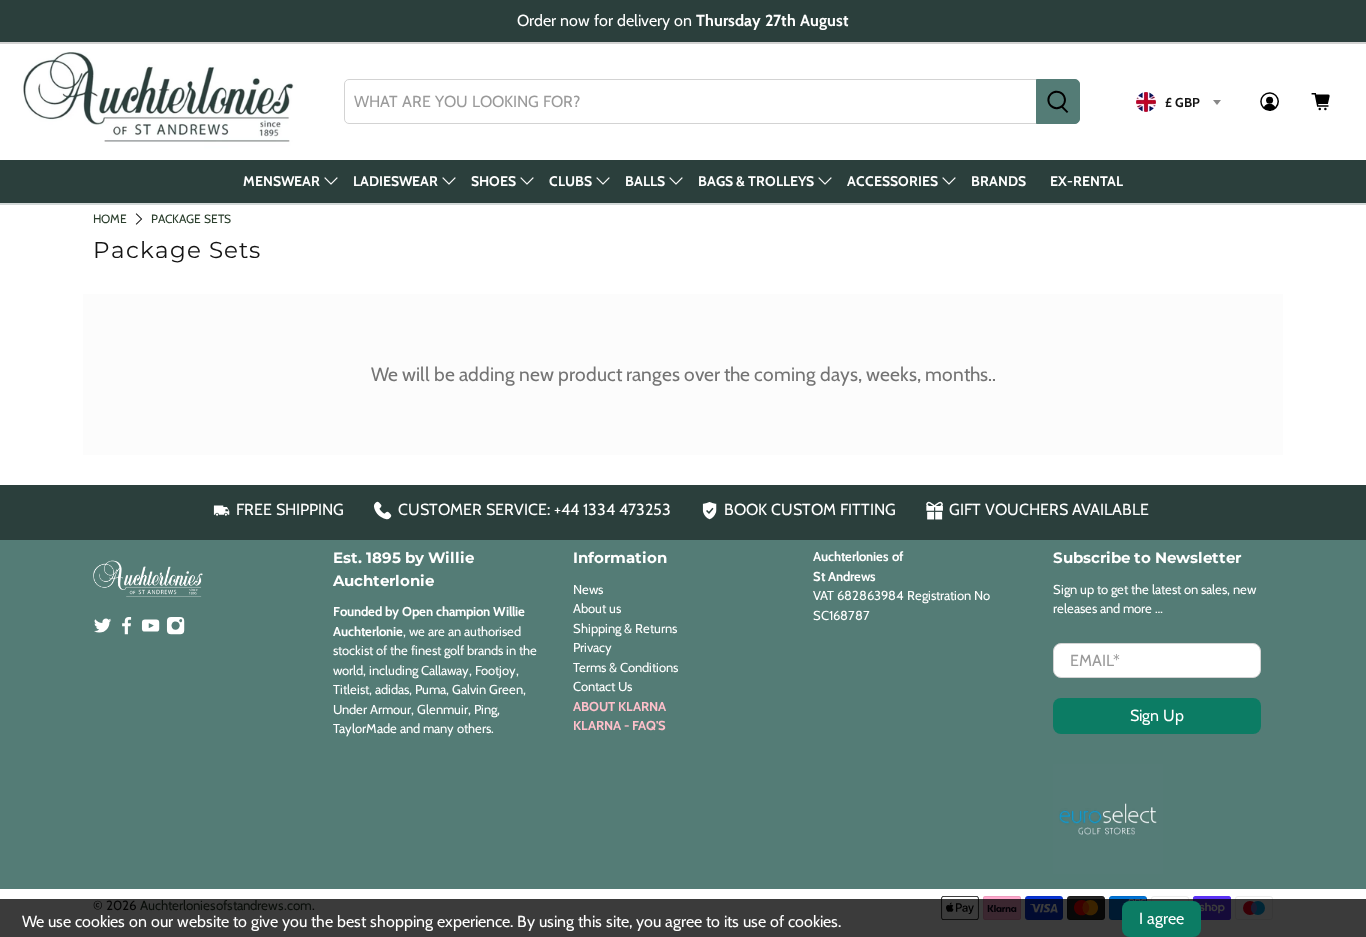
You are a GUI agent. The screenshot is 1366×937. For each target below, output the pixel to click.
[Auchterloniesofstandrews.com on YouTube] (150, 630)
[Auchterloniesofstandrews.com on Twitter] (102, 630)
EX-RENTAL (1086, 181)
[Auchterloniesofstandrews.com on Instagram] (175, 630)
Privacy (592, 647)
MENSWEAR (281, 181)
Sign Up (1157, 715)
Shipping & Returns (625, 628)
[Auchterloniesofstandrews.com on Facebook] (126, 630)
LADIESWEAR (395, 181)
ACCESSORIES (892, 181)
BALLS (645, 181)
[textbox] (1178, 102)
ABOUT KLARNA (619, 706)
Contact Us (602, 686)
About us (597, 608)
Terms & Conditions (625, 667)
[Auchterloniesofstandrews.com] (162, 102)
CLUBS (570, 181)
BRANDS (998, 181)
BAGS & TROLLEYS (756, 181)
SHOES (493, 181)
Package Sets (191, 218)
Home (110, 218)
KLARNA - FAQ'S (619, 725)
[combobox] (690, 101)
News (588, 589)
